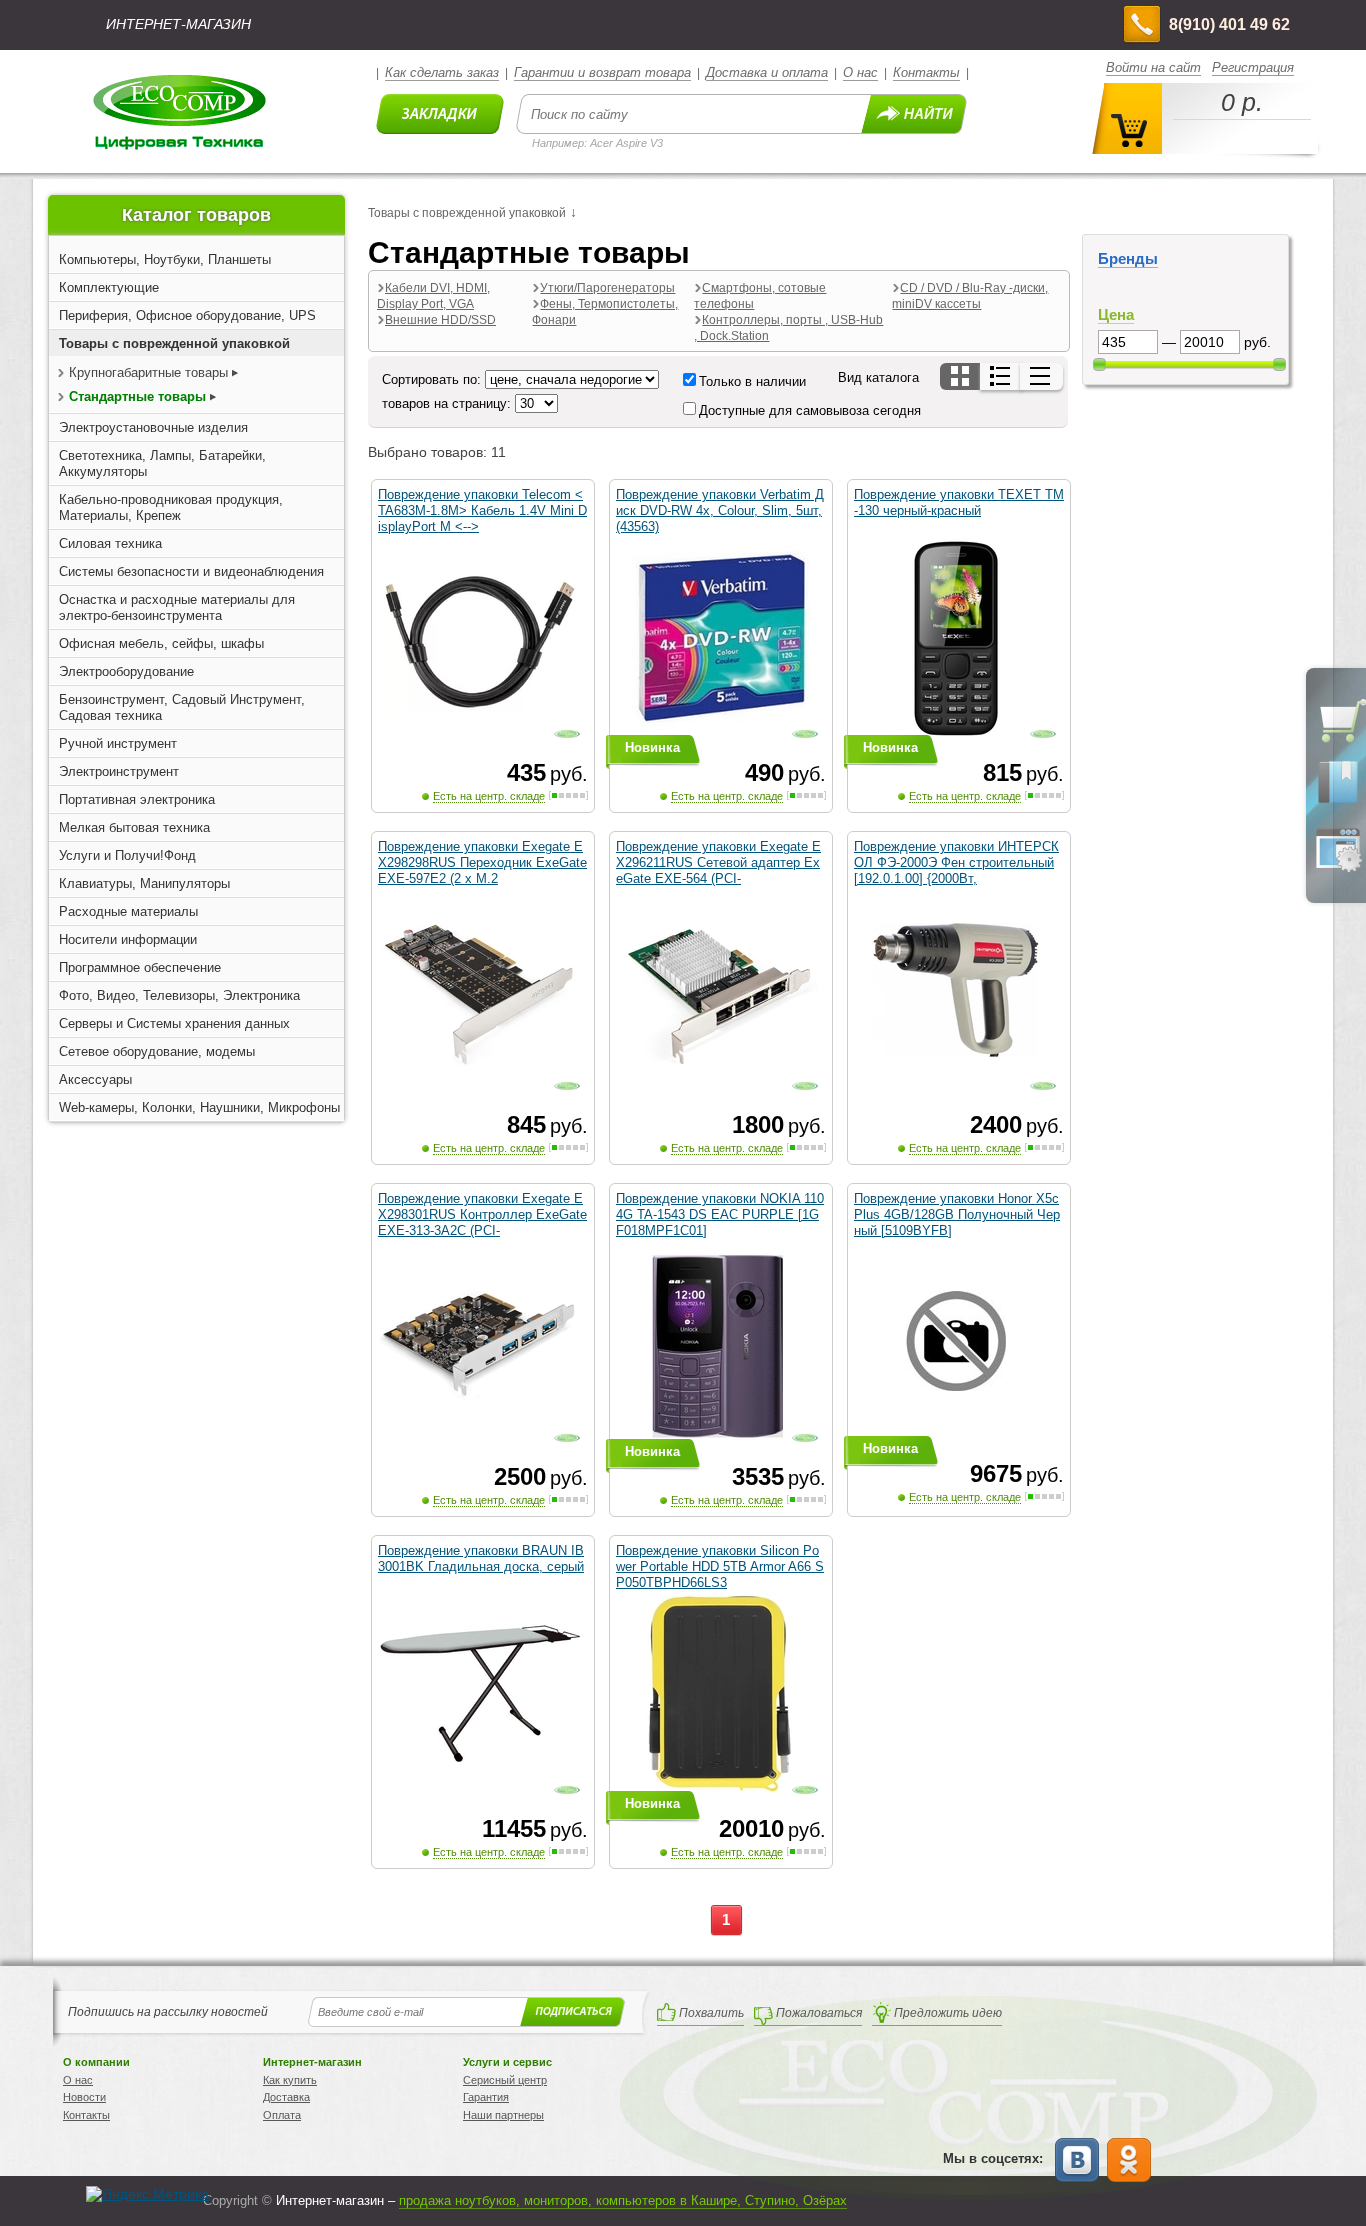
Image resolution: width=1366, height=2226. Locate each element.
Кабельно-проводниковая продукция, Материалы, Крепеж (171, 507)
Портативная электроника (137, 799)
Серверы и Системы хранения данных (174, 1023)
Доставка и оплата (767, 72)
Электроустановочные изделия (153, 427)
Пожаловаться (819, 2013)
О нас (860, 72)
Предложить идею (948, 2013)
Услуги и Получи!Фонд (127, 855)
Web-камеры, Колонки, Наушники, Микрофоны (199, 1107)
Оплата (282, 2115)
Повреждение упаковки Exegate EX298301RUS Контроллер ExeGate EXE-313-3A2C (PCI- (482, 1214)
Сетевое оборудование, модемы (157, 1051)
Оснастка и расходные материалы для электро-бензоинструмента (177, 607)
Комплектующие (109, 287)
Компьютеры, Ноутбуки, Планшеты (165, 259)
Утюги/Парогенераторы (607, 288)
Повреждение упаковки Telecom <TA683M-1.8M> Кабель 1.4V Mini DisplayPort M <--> (482, 510)
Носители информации (128, 939)
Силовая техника (110, 543)
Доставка (286, 2097)
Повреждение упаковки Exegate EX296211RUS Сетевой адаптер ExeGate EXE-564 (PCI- (718, 862)
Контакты (926, 72)
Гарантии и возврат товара (602, 72)
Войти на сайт (1153, 67)
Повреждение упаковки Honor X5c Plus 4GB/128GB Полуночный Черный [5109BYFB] (957, 1214)
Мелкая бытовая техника (134, 827)
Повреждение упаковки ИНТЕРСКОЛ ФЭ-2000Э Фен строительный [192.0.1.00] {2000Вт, (956, 862)
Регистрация (1253, 67)
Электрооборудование (126, 671)
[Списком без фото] (1041, 376)
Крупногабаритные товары (148, 372)
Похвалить (711, 2013)
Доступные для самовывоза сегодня (810, 410)
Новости (84, 2097)
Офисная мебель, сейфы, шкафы (161, 643)
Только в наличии (752, 381)
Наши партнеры (503, 2115)
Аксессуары (95, 1079)
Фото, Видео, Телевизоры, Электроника (179, 995)
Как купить (290, 2080)
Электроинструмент (119, 771)
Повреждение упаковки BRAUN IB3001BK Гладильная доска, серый (481, 1558)
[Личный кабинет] (1338, 868)
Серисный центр (505, 2080)
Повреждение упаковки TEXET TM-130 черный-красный (959, 502)
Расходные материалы (128, 911)
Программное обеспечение (140, 967)
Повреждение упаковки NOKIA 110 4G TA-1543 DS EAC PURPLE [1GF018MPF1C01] (720, 1214)
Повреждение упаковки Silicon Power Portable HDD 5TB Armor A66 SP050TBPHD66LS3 (720, 1566)
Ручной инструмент (118, 743)
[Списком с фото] (1001, 376)
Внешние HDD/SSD (440, 320)
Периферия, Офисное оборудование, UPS (187, 315)
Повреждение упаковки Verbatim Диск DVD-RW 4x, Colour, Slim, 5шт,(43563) (720, 510)
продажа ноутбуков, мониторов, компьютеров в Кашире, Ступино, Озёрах (623, 2200)
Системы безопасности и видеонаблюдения (191, 571)
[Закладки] (1338, 802)
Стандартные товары (137, 396)
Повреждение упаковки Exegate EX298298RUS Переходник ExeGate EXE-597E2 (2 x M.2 (482, 862)
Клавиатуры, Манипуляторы (144, 883)
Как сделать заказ (442, 72)
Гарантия (486, 2097)
